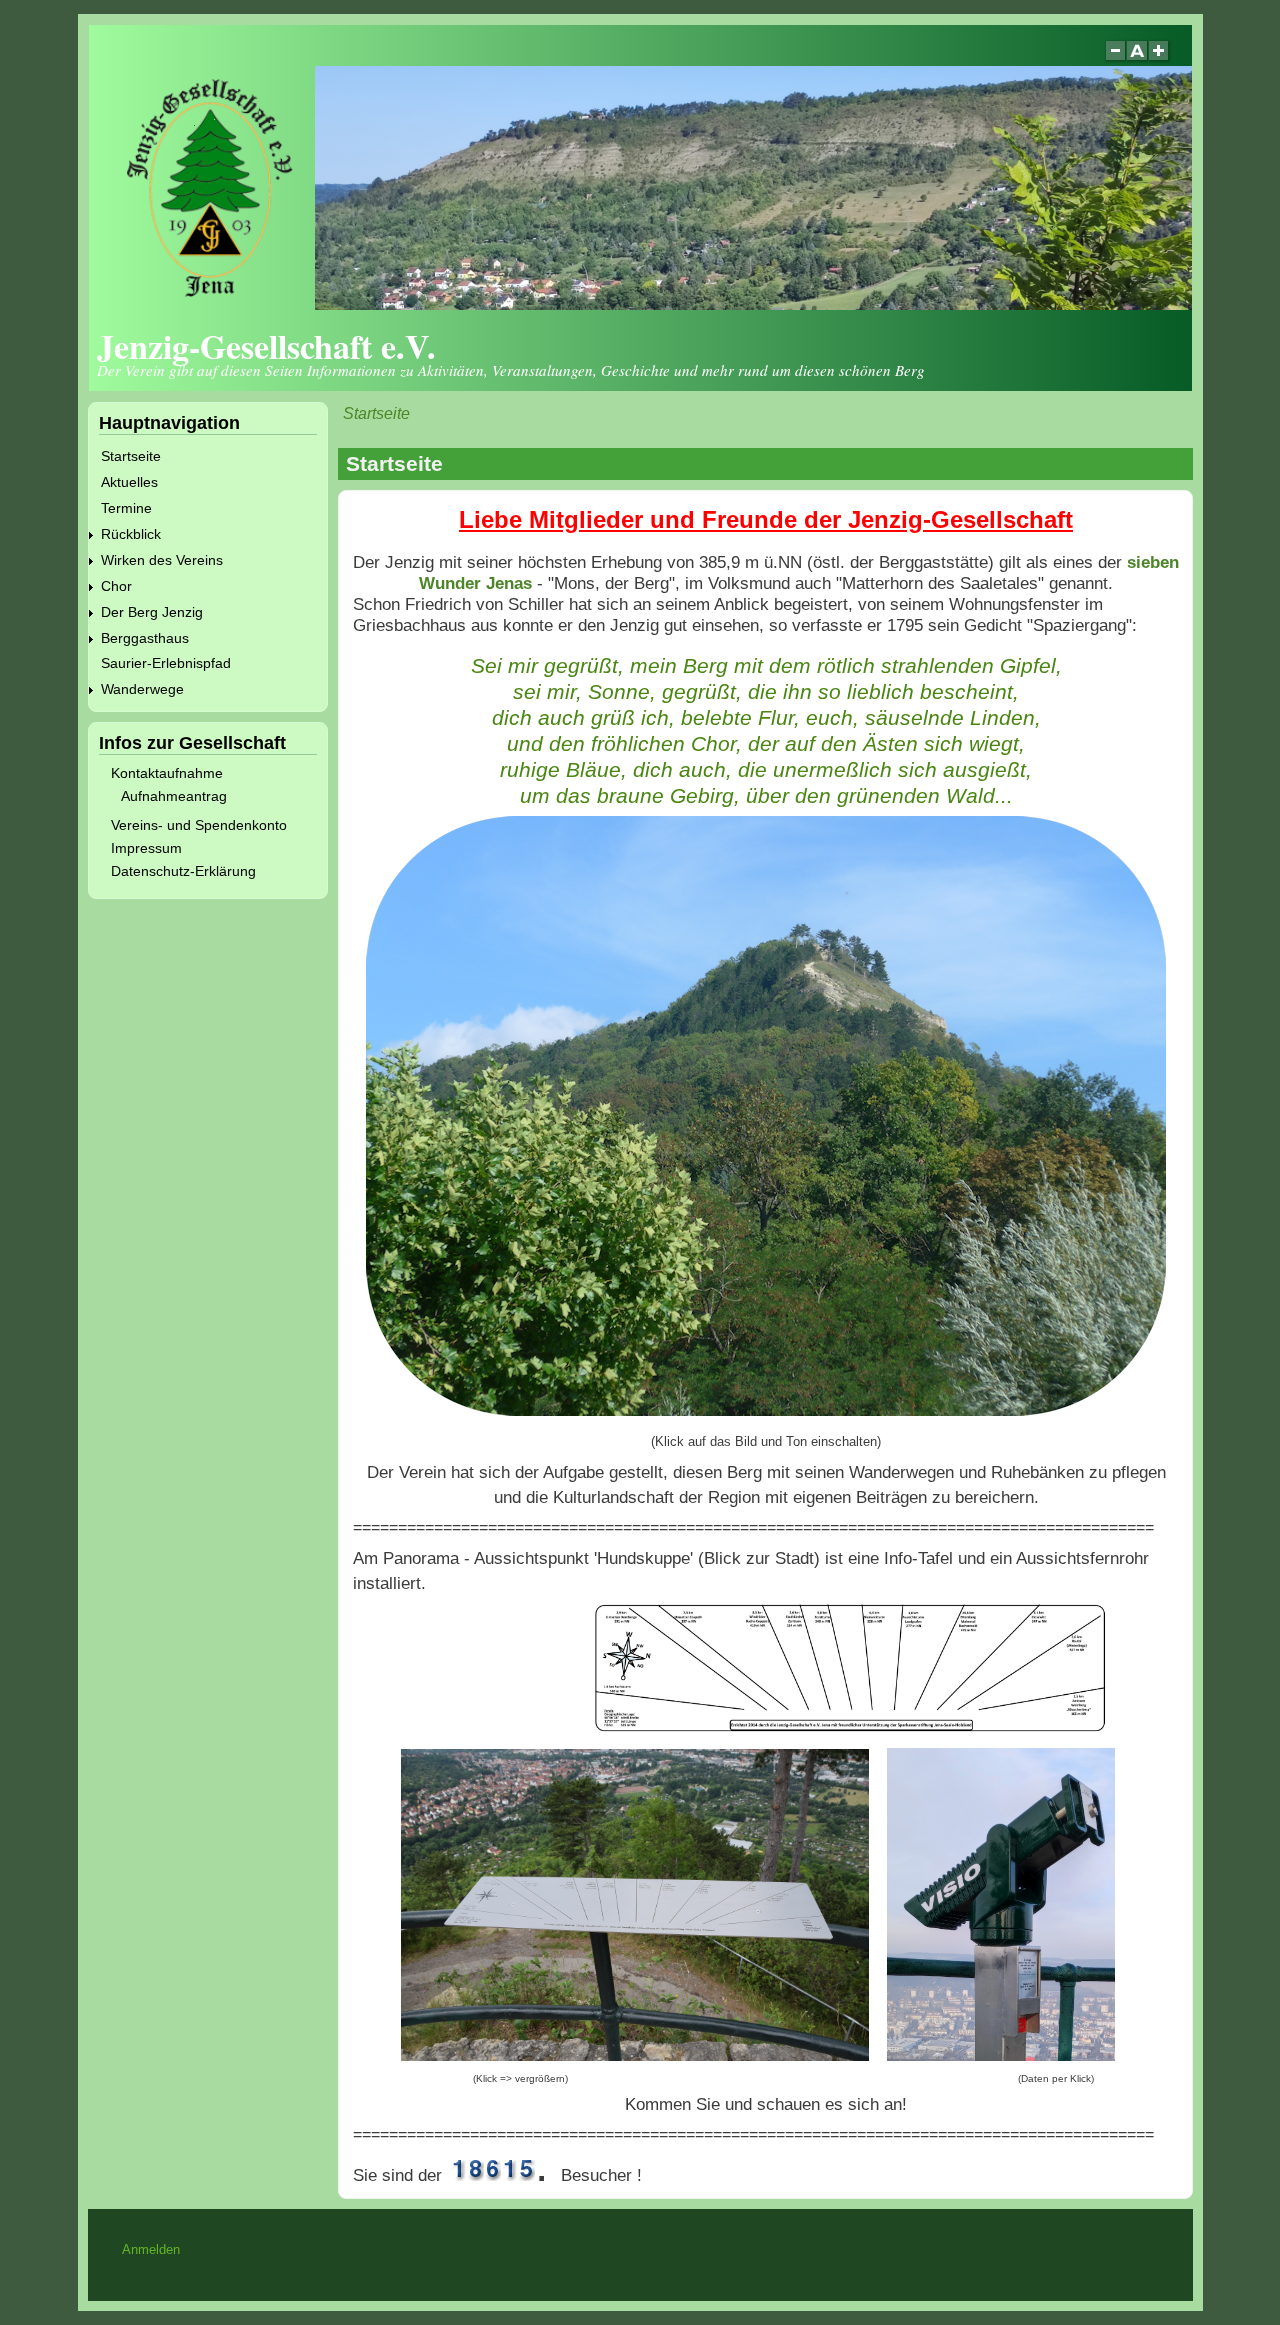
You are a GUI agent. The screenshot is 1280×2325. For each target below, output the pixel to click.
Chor (116, 586)
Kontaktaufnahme (167, 773)
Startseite (376, 413)
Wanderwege (142, 689)
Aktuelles (129, 482)
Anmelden (151, 2249)
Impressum (146, 848)
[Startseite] (648, 304)
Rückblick (131, 534)
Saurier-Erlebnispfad (166, 663)
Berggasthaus (145, 638)
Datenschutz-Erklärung (183, 871)
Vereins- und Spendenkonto (199, 825)
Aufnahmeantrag (174, 796)
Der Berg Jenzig (152, 612)
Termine (126, 508)
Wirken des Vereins (162, 560)
